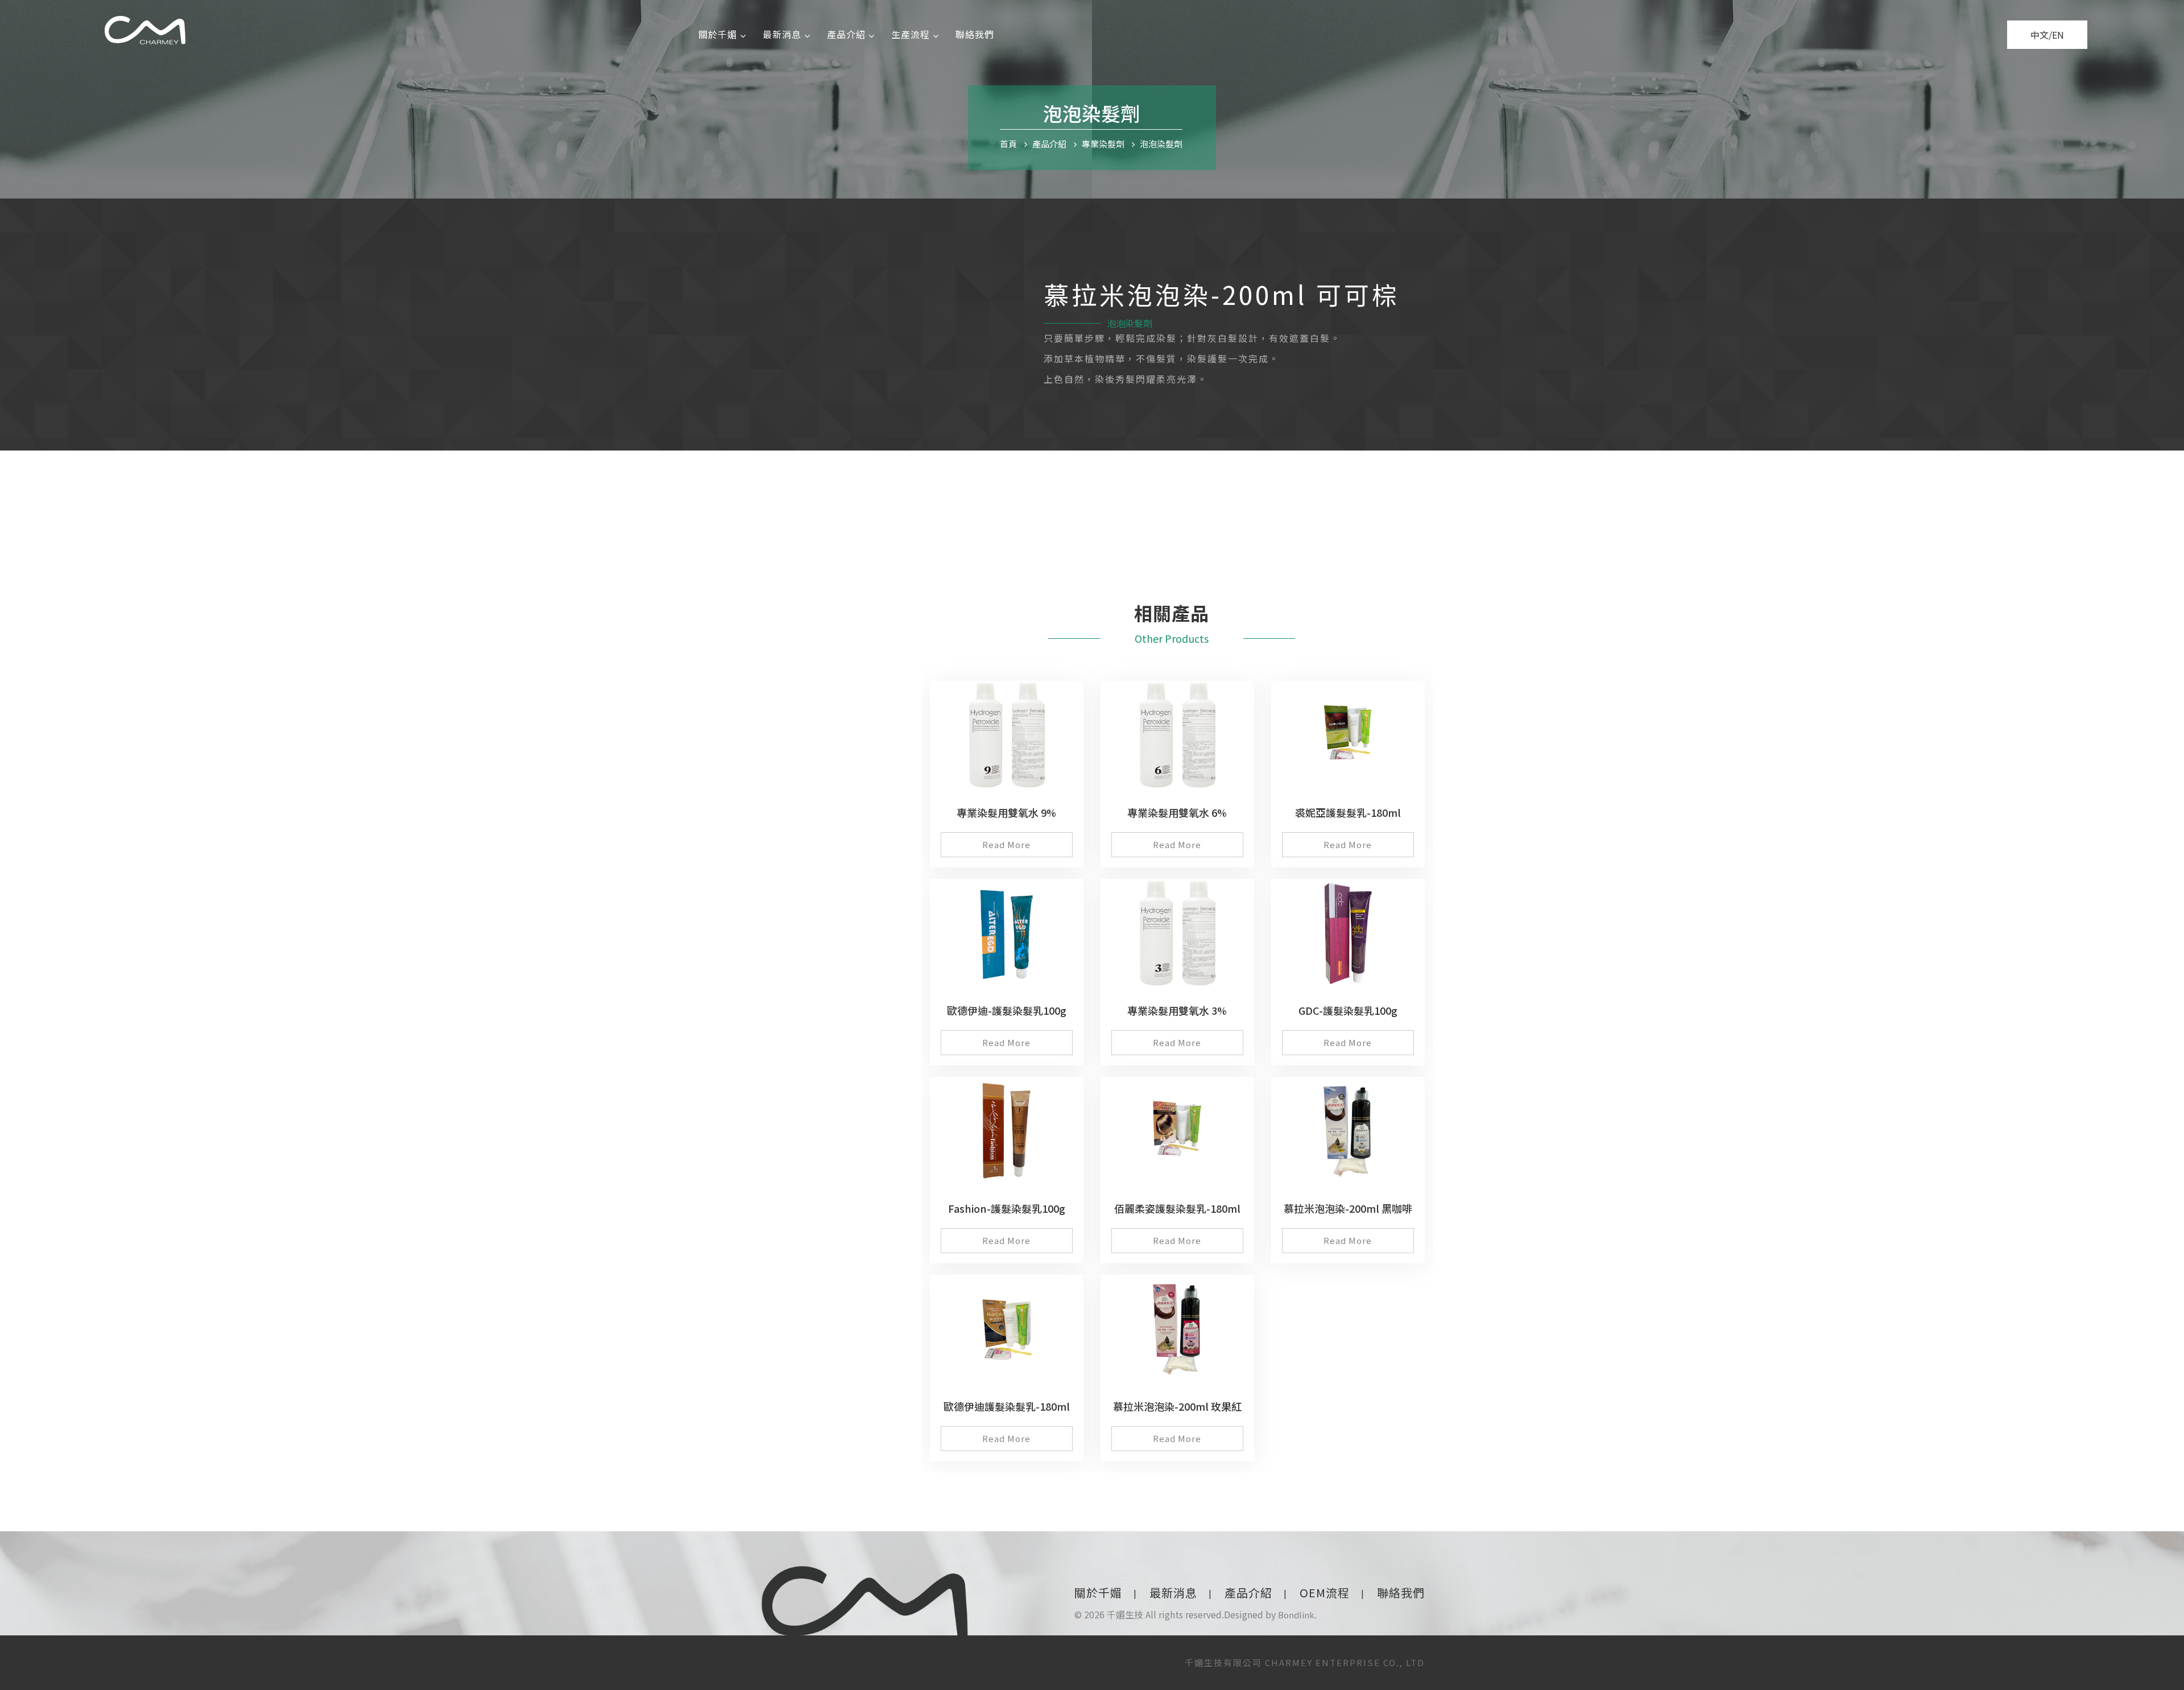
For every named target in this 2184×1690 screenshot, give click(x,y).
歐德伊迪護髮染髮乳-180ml (1007, 1406)
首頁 (1008, 144)
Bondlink (1296, 1615)
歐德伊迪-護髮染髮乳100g (1007, 1010)
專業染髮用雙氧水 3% (1177, 1010)
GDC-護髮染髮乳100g (1348, 1010)
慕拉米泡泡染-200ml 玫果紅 (1177, 1406)
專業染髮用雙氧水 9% (1006, 812)
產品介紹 (846, 34)
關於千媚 (718, 34)
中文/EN (2047, 35)
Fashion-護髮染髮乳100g (1007, 1208)
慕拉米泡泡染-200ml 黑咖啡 (1348, 1208)
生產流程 (911, 34)
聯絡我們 (975, 34)
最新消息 (782, 34)
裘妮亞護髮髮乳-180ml (1348, 812)
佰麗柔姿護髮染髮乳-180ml (1177, 1208)
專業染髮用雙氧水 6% (1177, 812)
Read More (1006, 844)
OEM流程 (1325, 1592)
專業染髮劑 (1103, 144)
